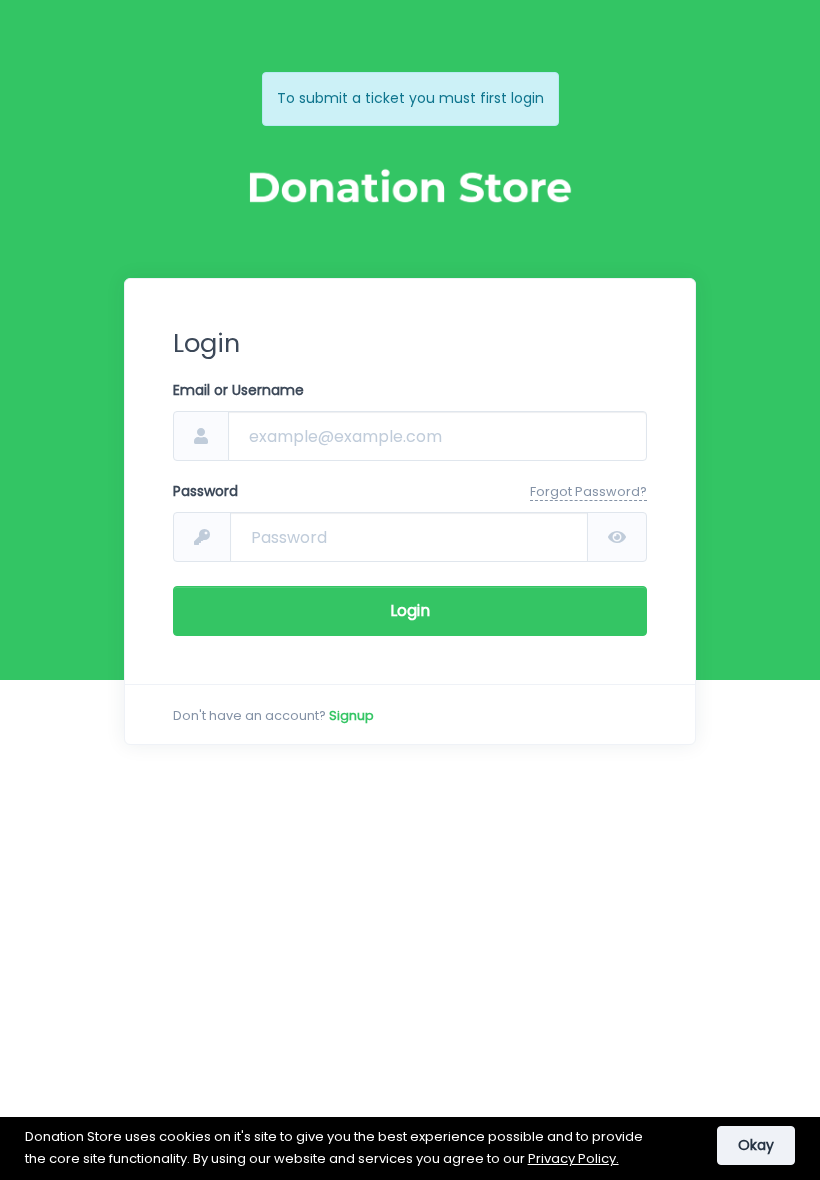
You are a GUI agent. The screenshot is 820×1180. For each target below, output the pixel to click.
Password (205, 491)
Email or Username (238, 390)
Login (410, 610)
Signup (351, 715)
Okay (756, 1145)
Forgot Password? (588, 491)
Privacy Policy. (573, 1158)
